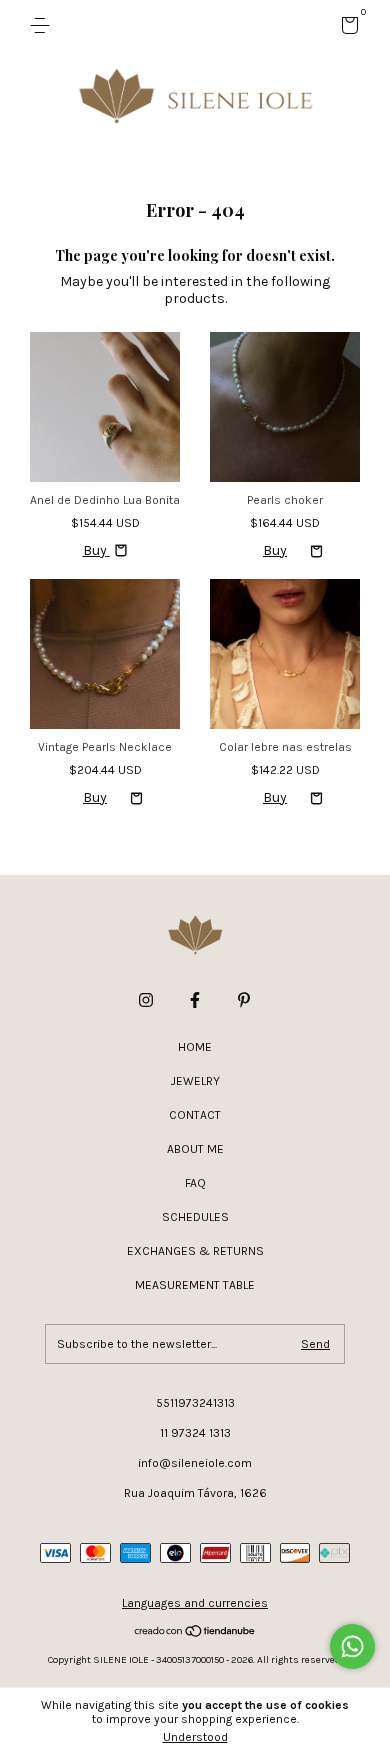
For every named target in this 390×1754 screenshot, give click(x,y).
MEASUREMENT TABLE (195, 1285)
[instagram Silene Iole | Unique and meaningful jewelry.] (146, 1000)
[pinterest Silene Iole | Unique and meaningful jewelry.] (244, 1000)
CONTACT (195, 1115)
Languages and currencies (195, 1603)
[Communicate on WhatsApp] (352, 1646)
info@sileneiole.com (195, 1463)
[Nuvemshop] (195, 1633)
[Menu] (43, 26)
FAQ (195, 1183)
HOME (195, 1047)
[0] (346, 29)
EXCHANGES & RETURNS (195, 1251)
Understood (195, 1737)
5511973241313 (195, 1403)
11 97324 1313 (195, 1433)
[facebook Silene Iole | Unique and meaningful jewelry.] (195, 1000)
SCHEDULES (195, 1217)
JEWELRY (195, 1081)
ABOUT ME (195, 1149)
